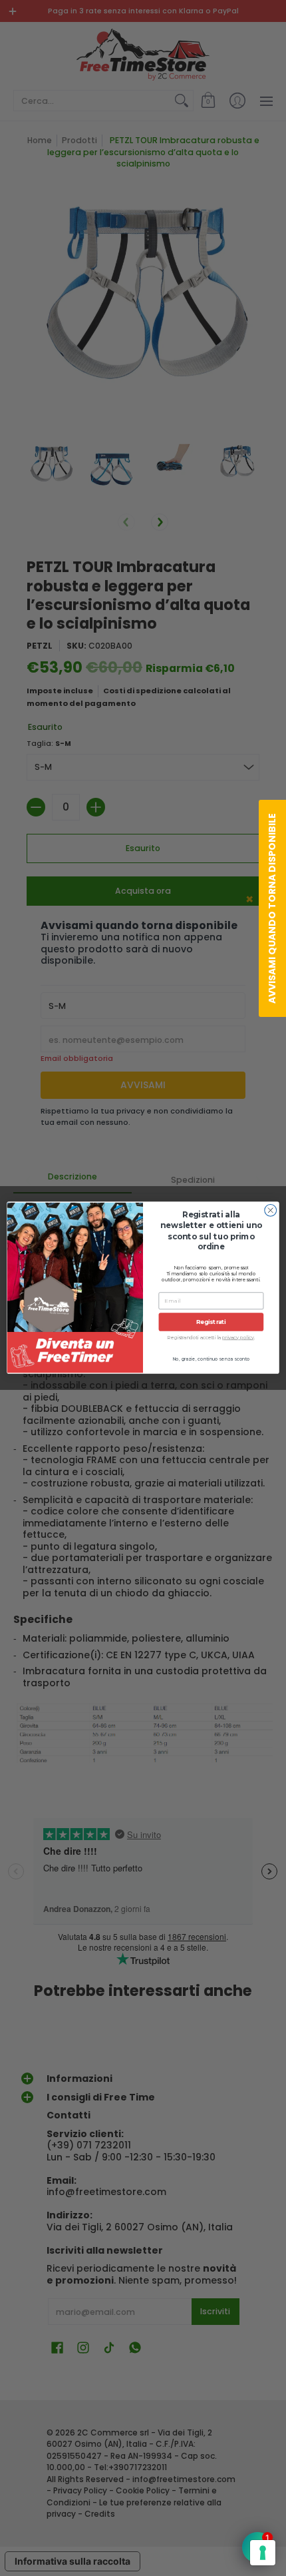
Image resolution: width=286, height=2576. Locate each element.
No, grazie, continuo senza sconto (211, 1359)
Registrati (211, 1322)
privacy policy (238, 1338)
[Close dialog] (271, 1211)
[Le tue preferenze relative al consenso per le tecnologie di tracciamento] (263, 2553)
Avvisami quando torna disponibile (272, 908)
